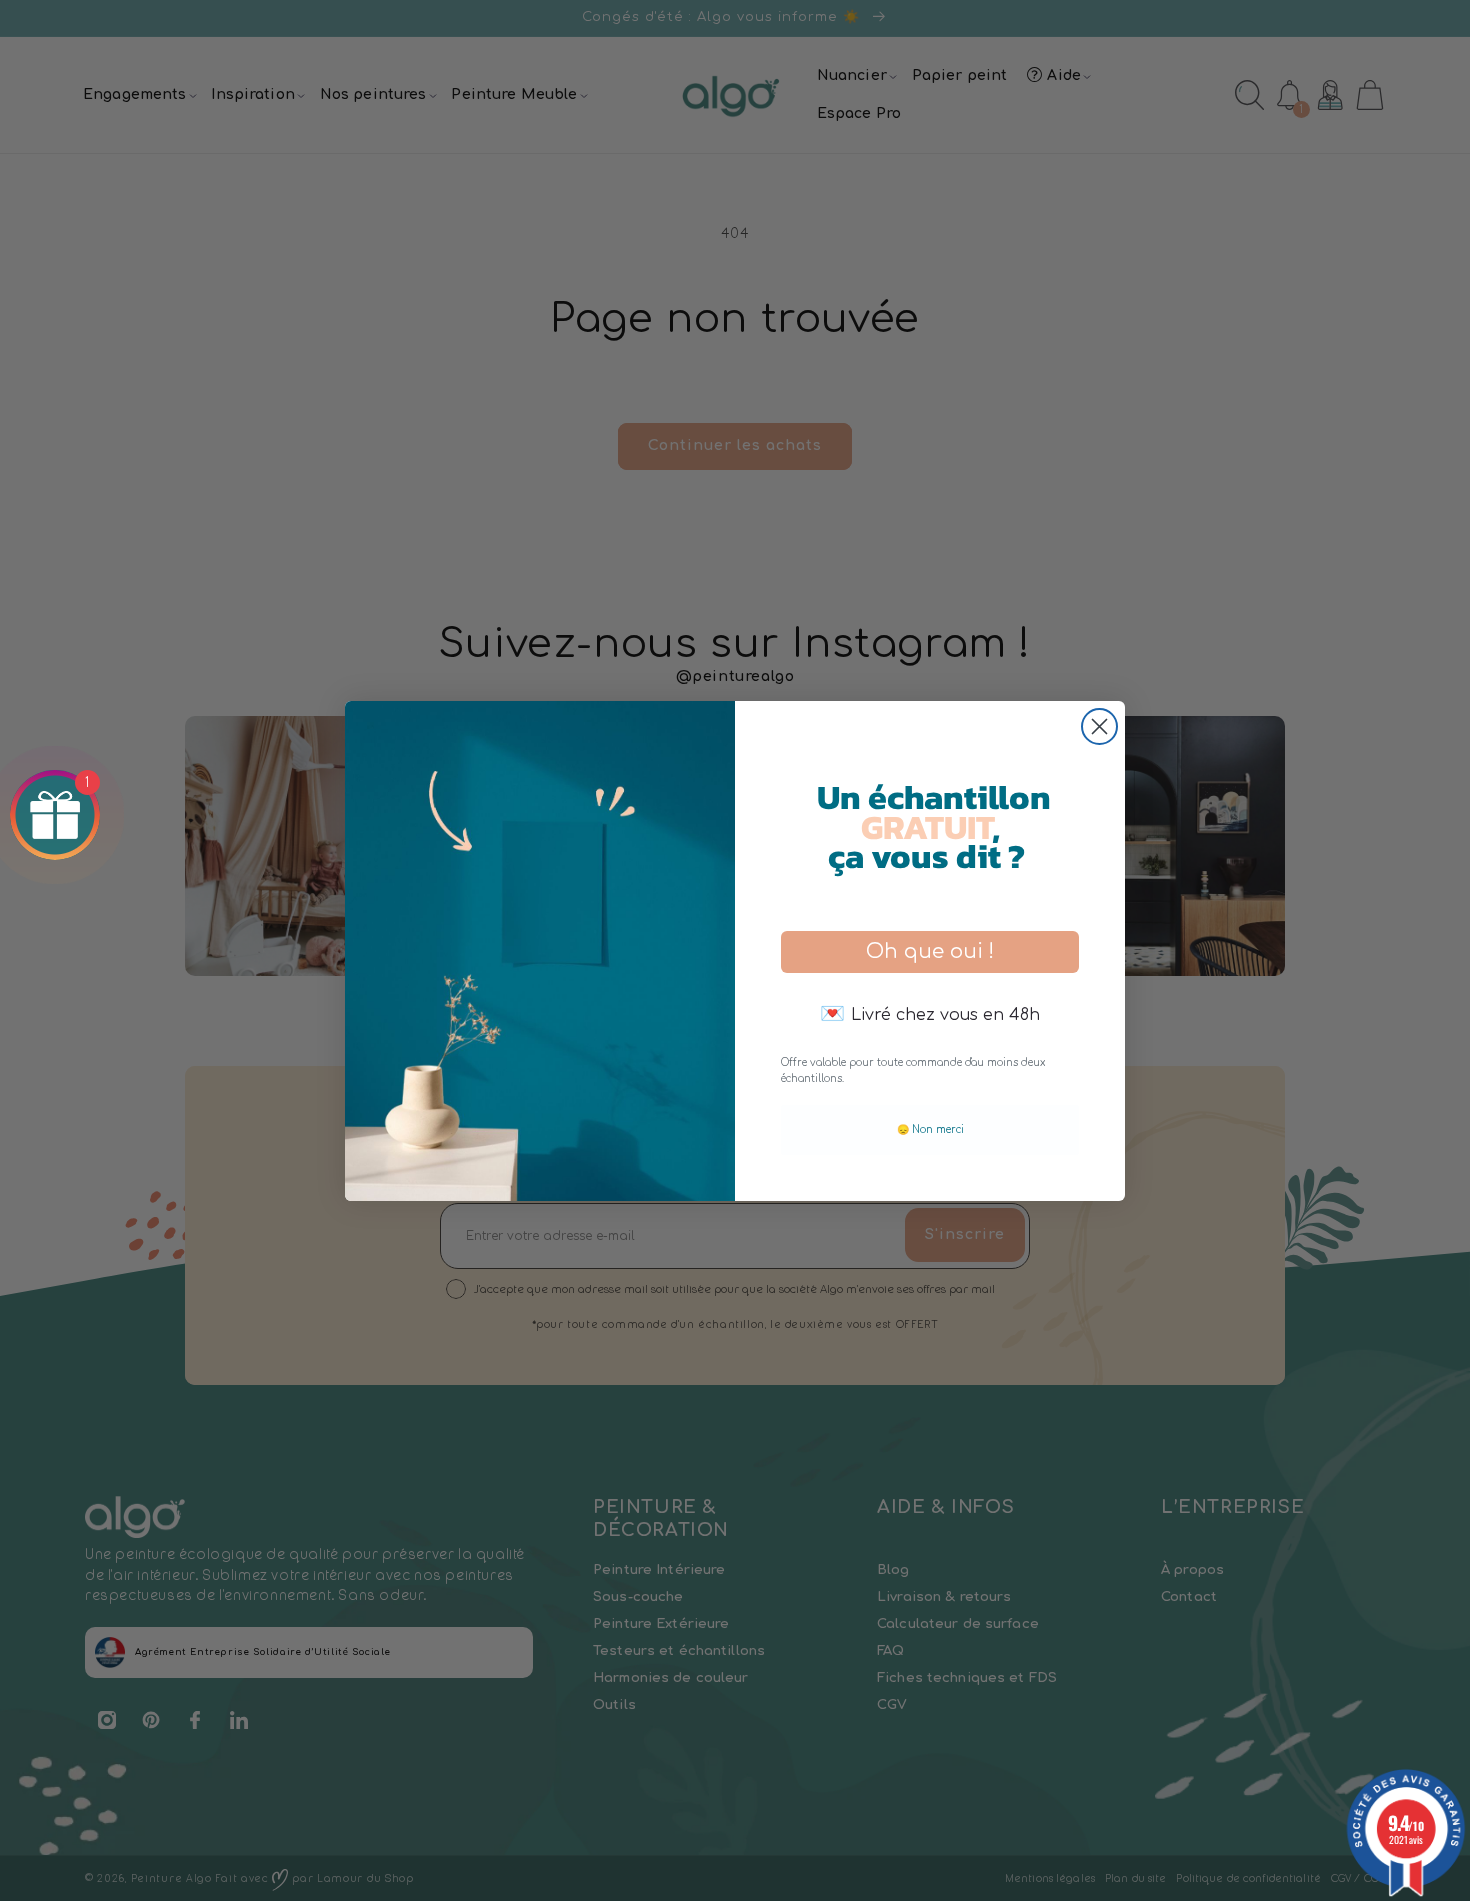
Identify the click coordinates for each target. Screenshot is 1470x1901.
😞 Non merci (930, 1129)
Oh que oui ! (930, 951)
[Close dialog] (1099, 726)
